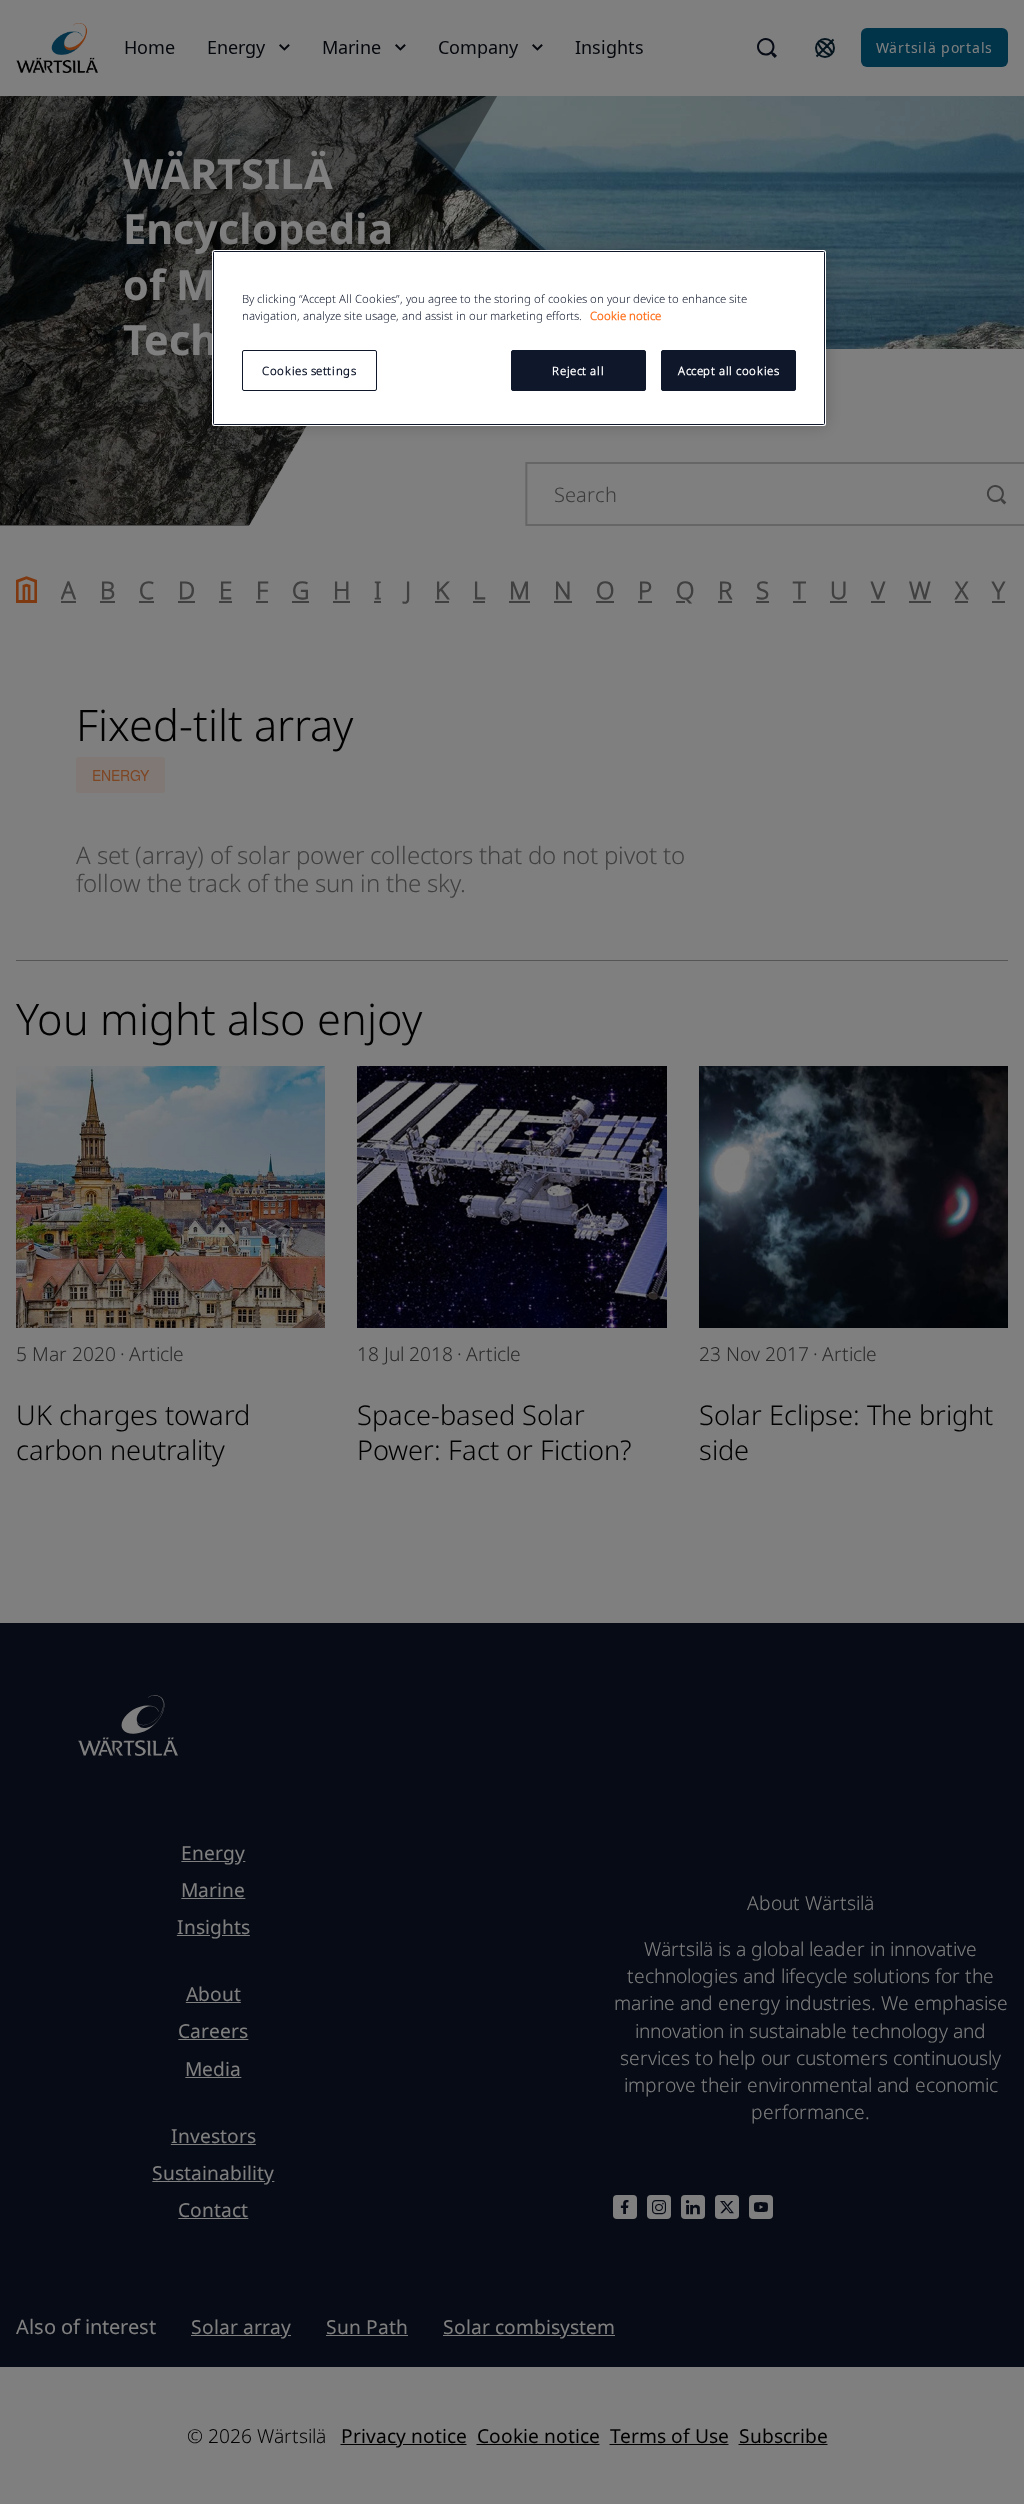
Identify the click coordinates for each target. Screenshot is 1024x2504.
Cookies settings (309, 370)
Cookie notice (625, 315)
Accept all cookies (728, 370)
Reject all (578, 370)
